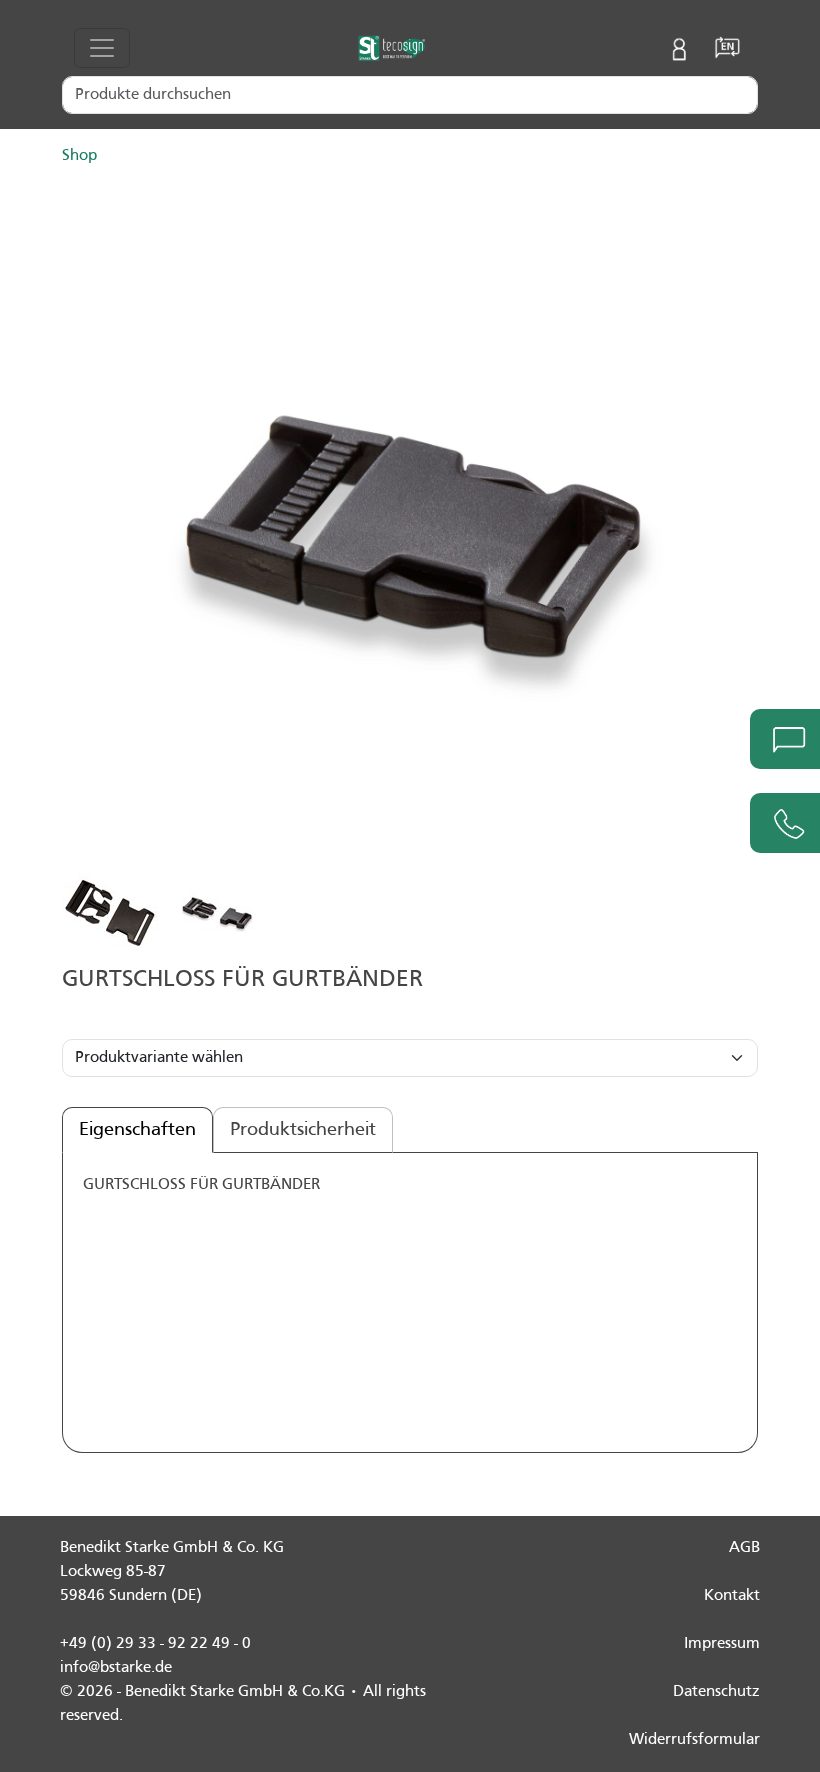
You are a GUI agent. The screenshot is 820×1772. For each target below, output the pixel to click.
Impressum (722, 1644)
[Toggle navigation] (102, 48)
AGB (744, 1548)
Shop (79, 156)
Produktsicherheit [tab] (303, 1130)
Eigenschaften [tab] (137, 1130)
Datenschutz (716, 1692)
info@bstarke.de (116, 1668)
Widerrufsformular (694, 1740)
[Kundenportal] (679, 48)
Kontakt (732, 1596)
